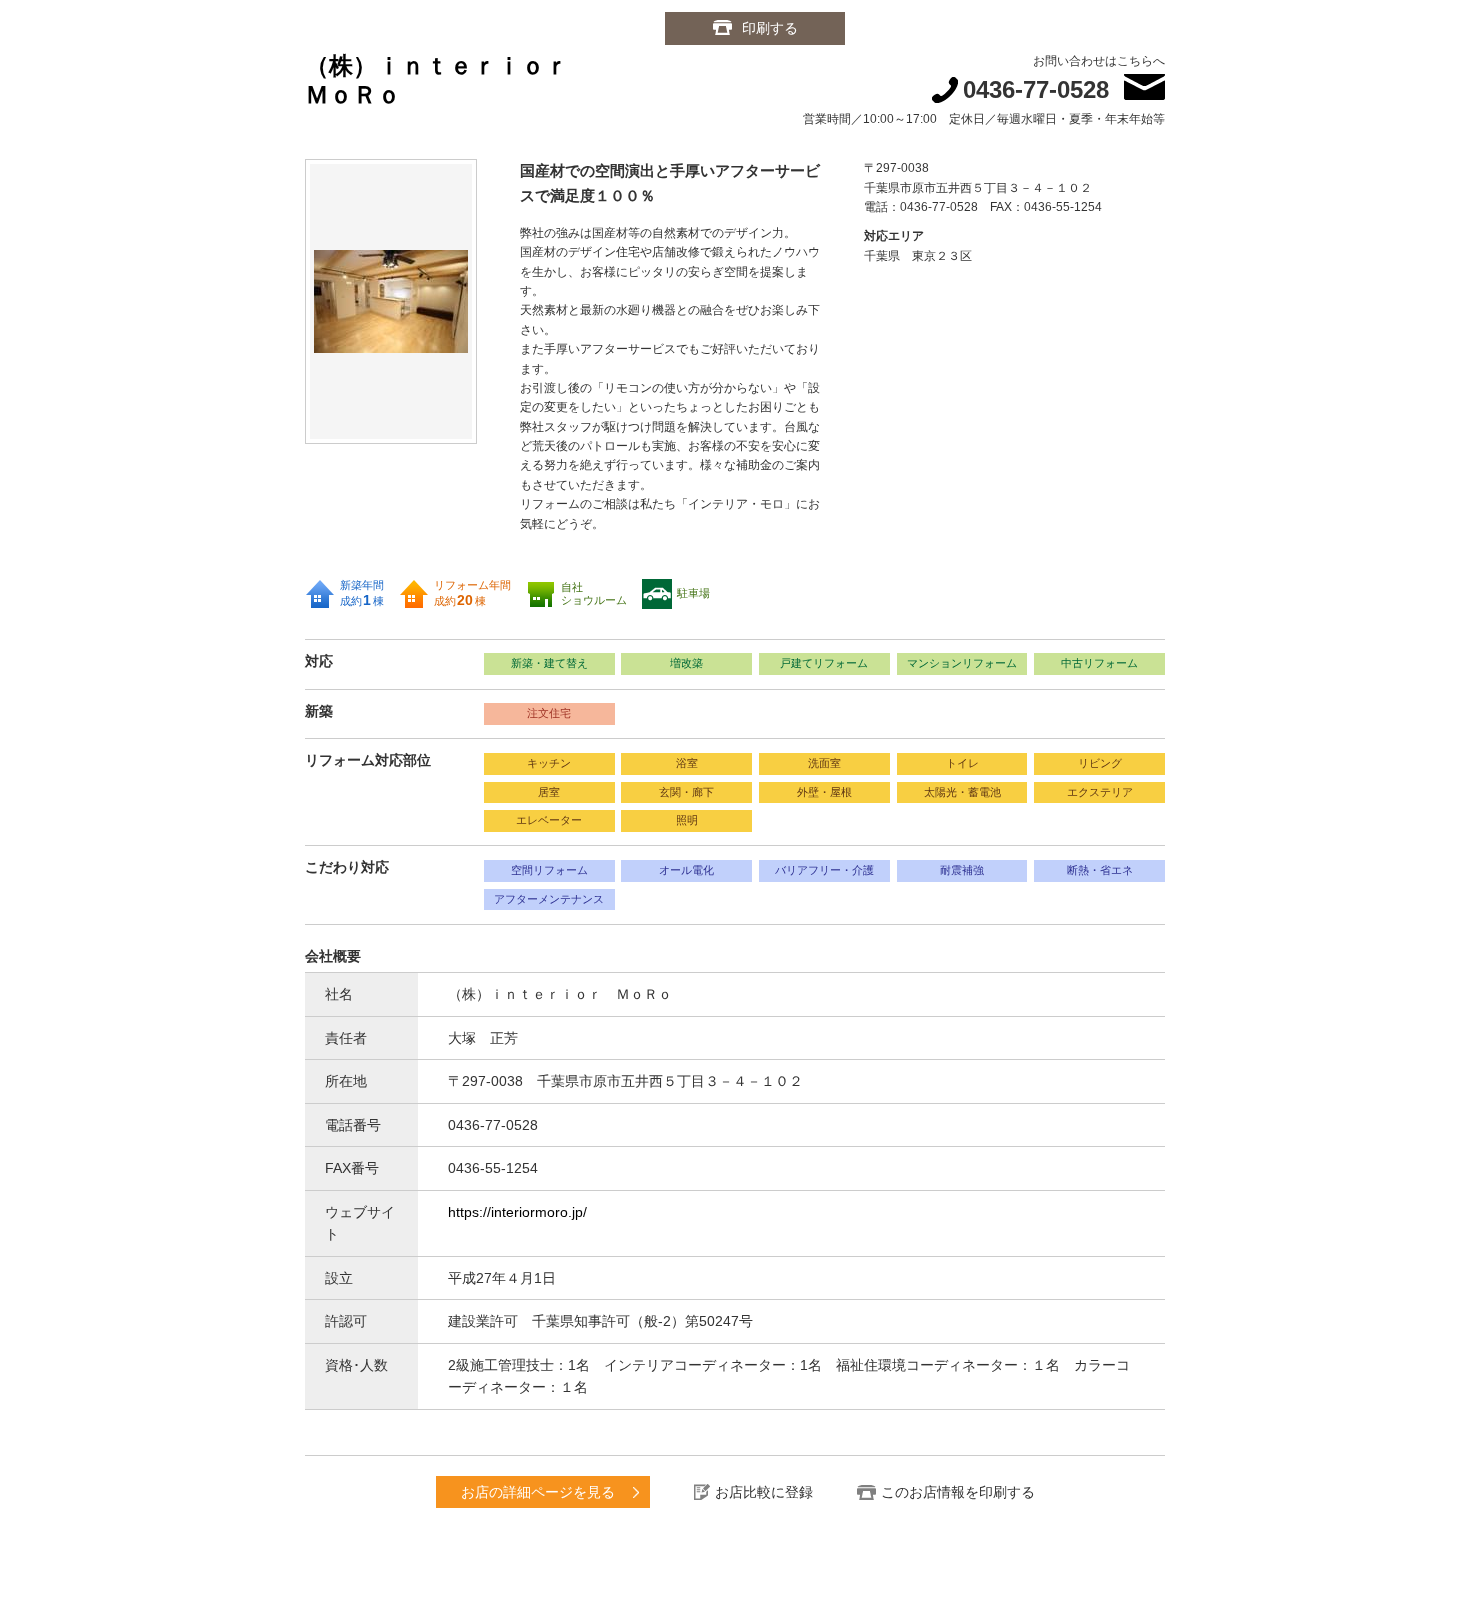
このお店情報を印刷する (958, 1492)
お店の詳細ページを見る (538, 1492)
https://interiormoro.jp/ (517, 1212)
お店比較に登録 (764, 1492)
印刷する (770, 28)
